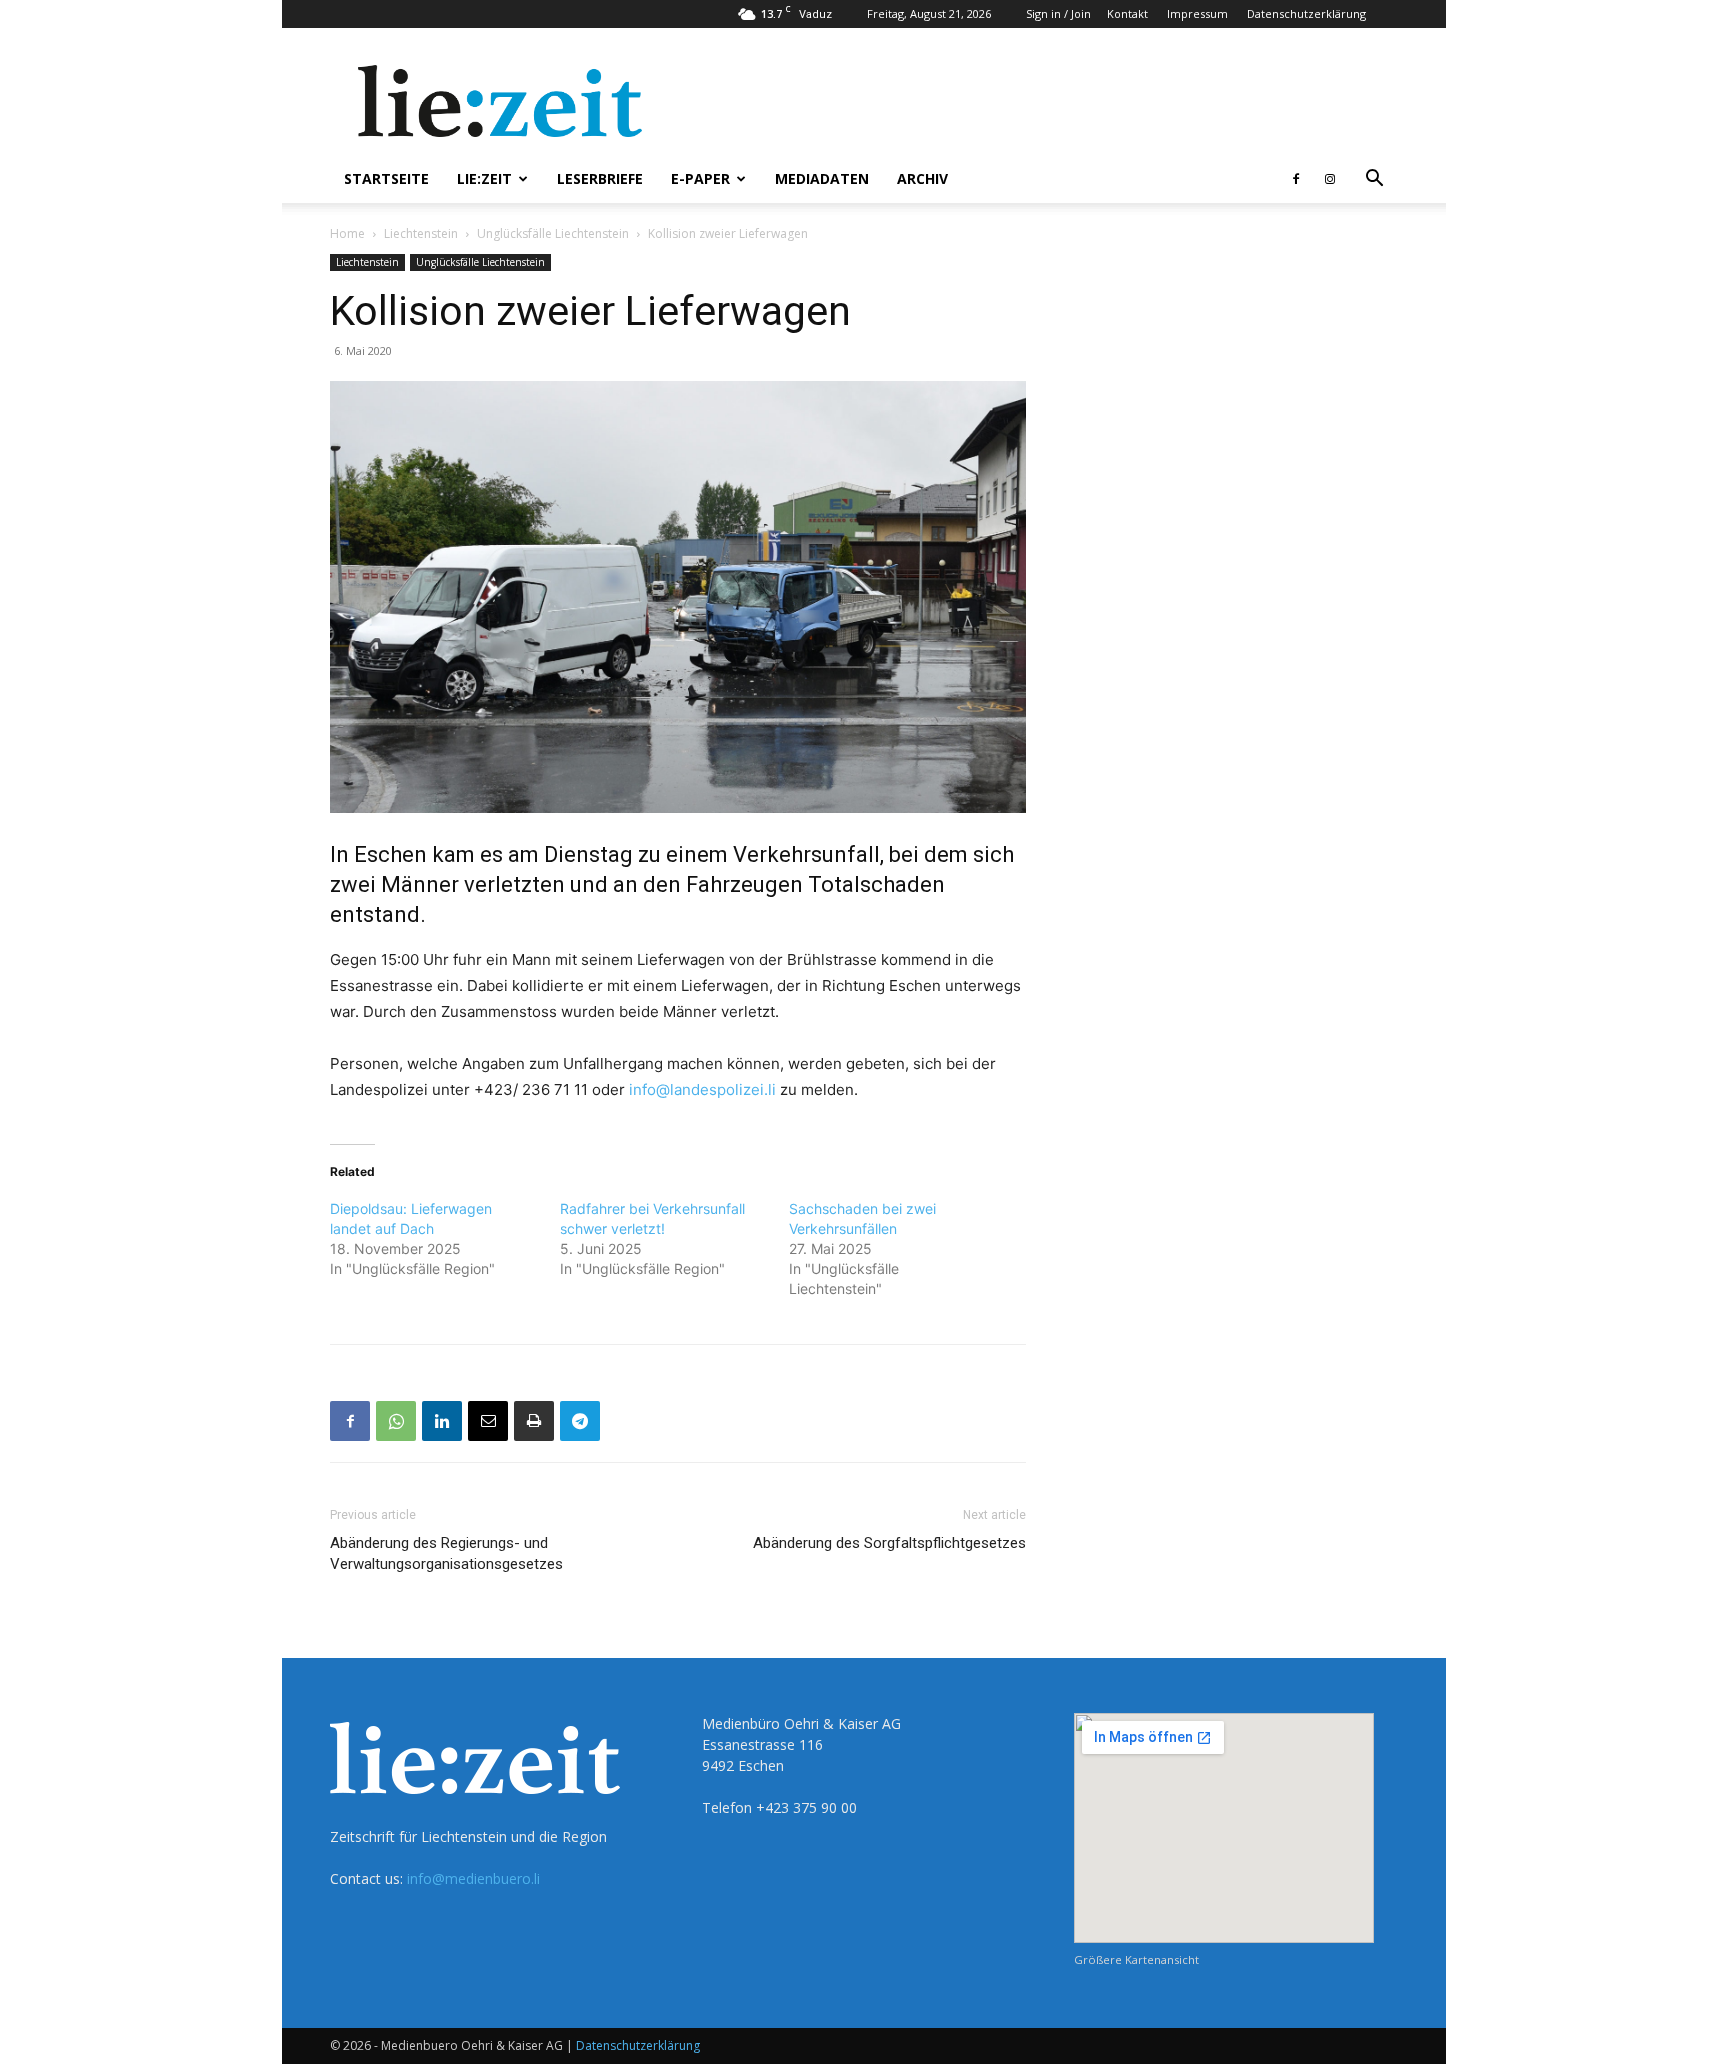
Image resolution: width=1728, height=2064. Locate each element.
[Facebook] (1296, 179)
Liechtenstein (421, 233)
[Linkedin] (442, 1421)
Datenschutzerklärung (1306, 13)
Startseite (386, 178)
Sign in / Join (1058, 13)
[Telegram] (580, 1421)
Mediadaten (822, 178)
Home (347, 233)
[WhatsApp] (396, 1421)
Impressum (1197, 13)
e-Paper (700, 178)
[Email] (488, 1421)
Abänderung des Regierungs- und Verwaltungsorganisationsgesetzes (446, 1553)
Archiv (922, 178)
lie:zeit (484, 178)
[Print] (534, 1421)
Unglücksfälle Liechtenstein (553, 233)
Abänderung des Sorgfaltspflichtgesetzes (889, 1543)
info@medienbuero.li (473, 1878)
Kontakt (1127, 13)
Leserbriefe (600, 178)
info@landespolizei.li (702, 1089)
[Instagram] (1330, 179)
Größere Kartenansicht (1136, 1959)
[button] (1374, 180)
